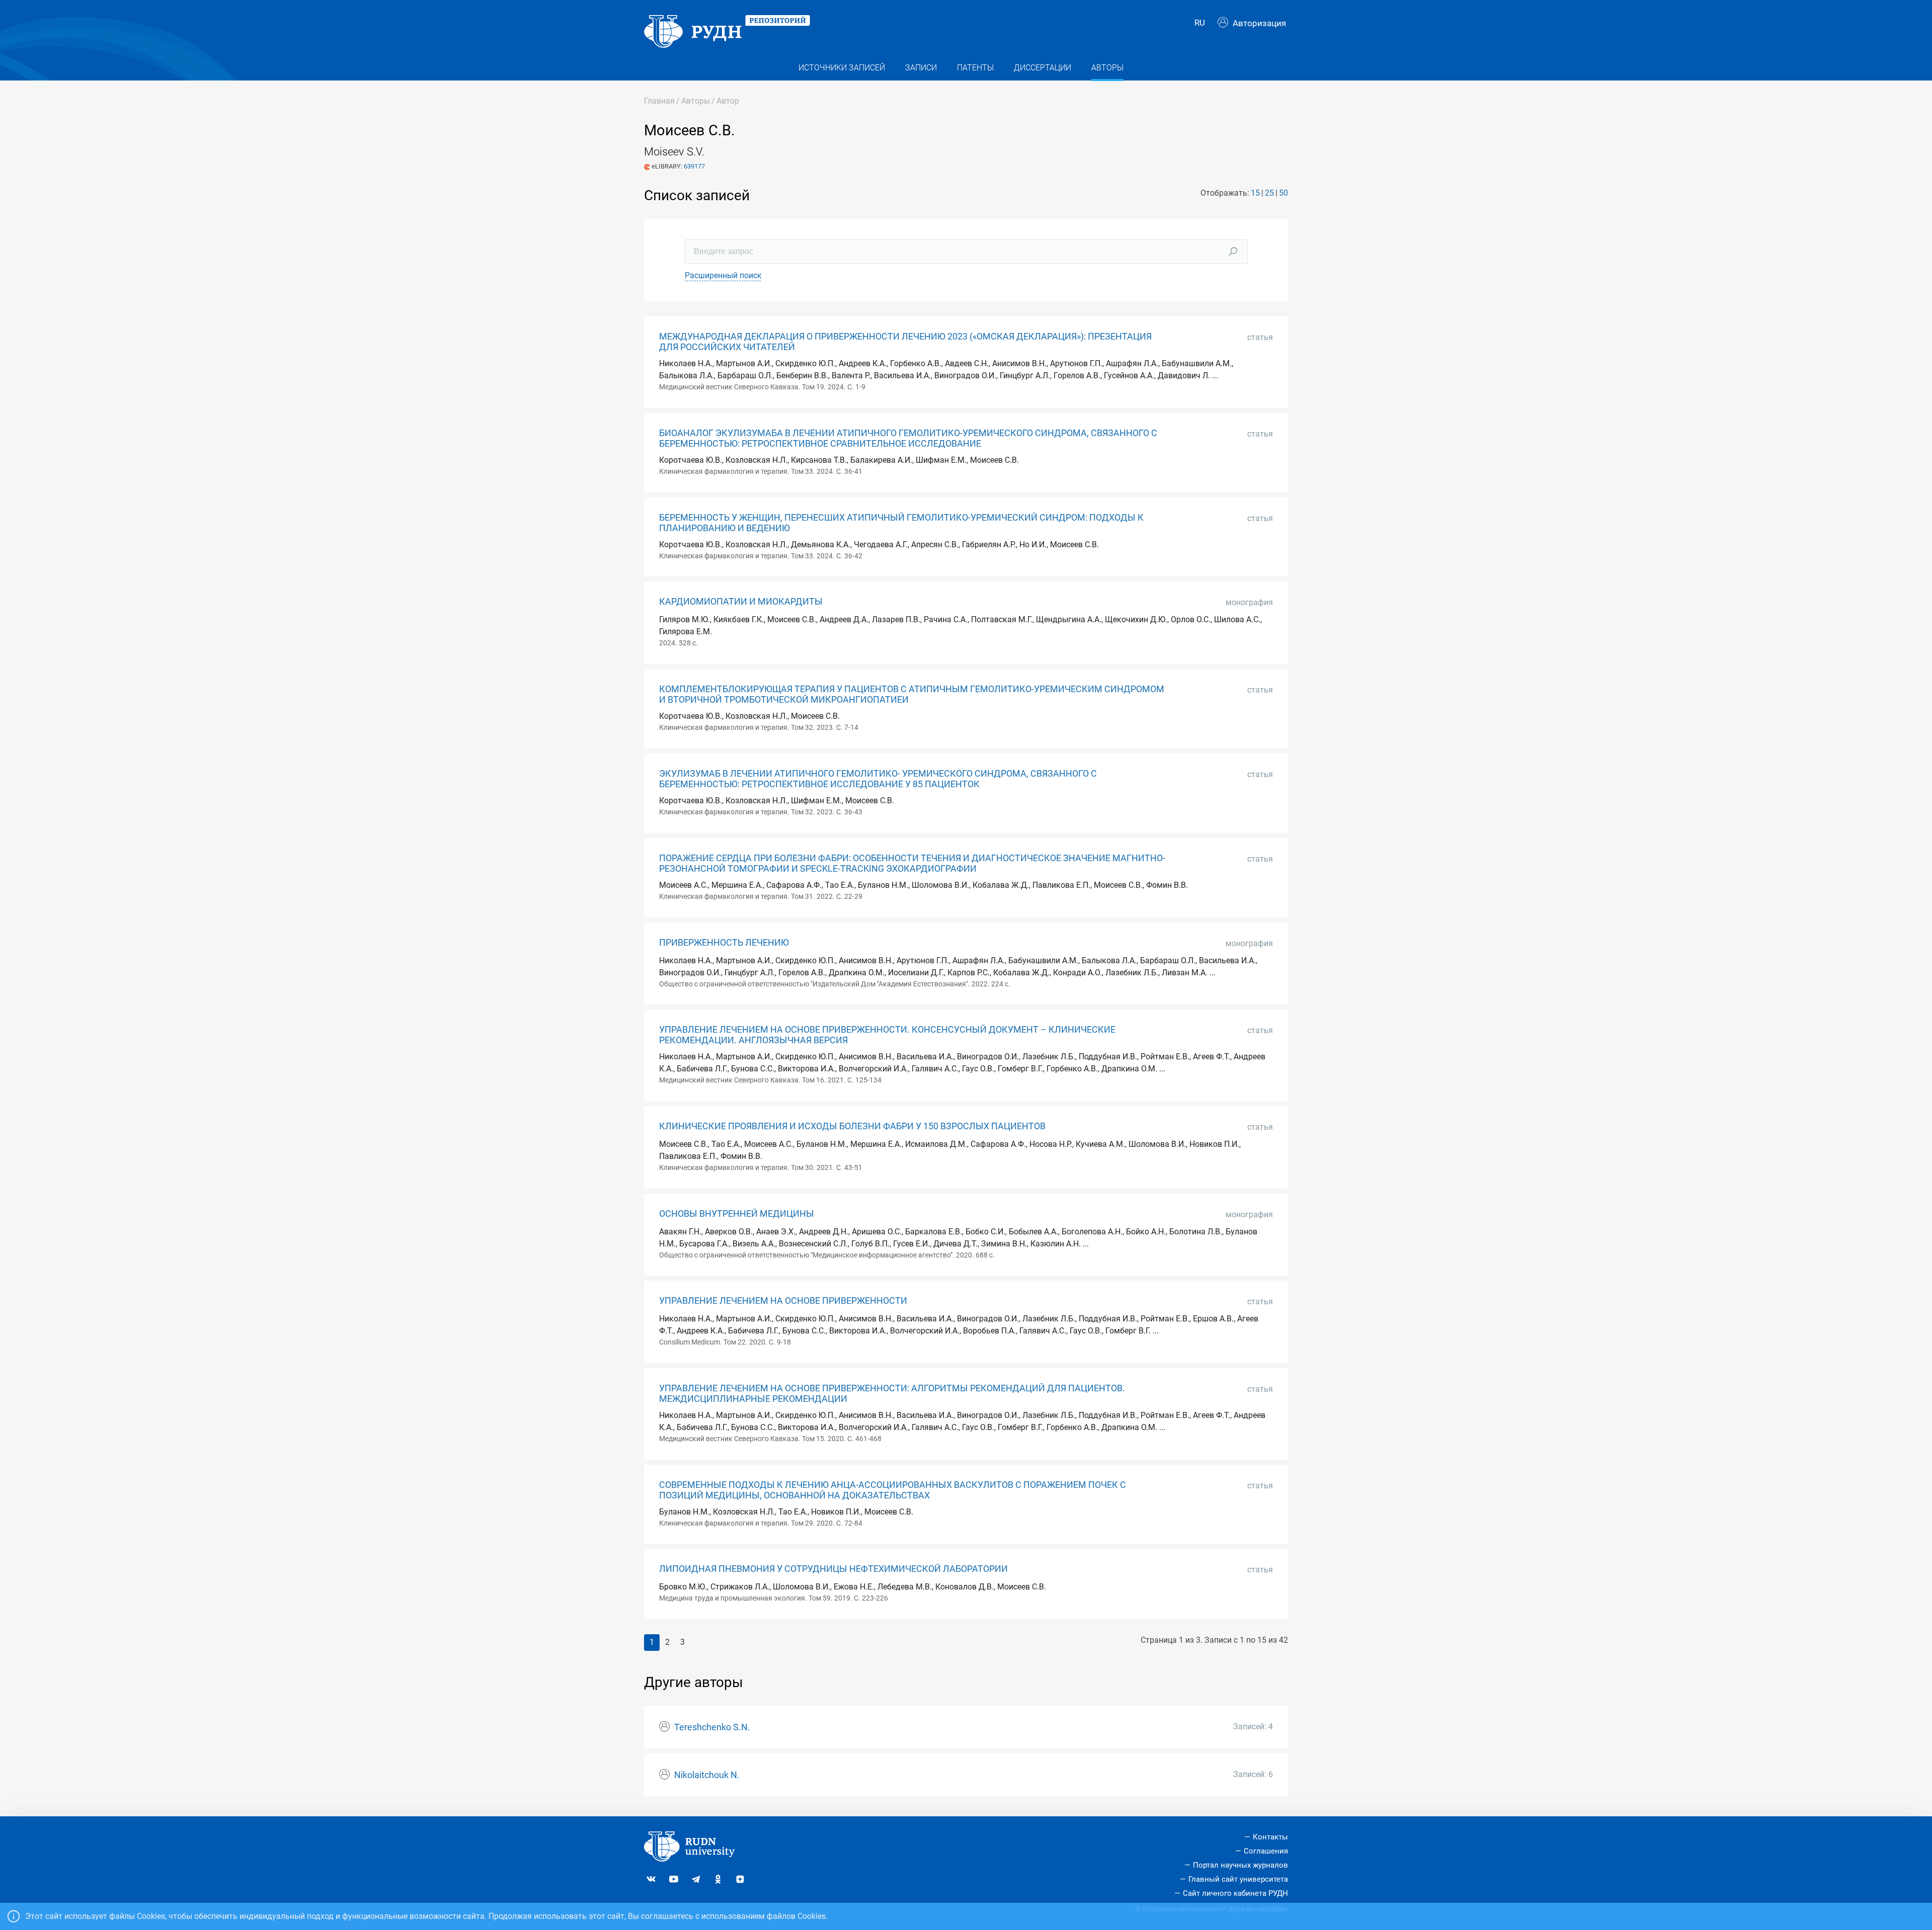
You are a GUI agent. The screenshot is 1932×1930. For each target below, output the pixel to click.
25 (1269, 193)
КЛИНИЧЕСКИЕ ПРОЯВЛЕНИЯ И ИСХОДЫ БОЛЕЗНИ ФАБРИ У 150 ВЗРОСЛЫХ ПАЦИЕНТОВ (852, 1126)
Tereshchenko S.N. (712, 1727)
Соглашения (1266, 1851)
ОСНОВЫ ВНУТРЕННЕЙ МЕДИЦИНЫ (737, 1214)
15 (1255, 193)
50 (1283, 193)
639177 (694, 166)
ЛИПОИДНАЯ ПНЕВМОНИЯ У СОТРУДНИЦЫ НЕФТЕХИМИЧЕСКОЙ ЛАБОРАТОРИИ (833, 1569)
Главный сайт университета (1238, 1879)
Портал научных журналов (1240, 1865)
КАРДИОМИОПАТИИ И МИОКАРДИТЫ (741, 602)
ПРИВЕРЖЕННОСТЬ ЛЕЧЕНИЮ (724, 943)
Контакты (1270, 1837)
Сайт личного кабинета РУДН (1235, 1893)
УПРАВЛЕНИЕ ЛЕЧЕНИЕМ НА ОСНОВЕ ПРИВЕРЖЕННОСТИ (783, 1301)
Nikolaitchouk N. (707, 1775)
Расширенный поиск (723, 275)
